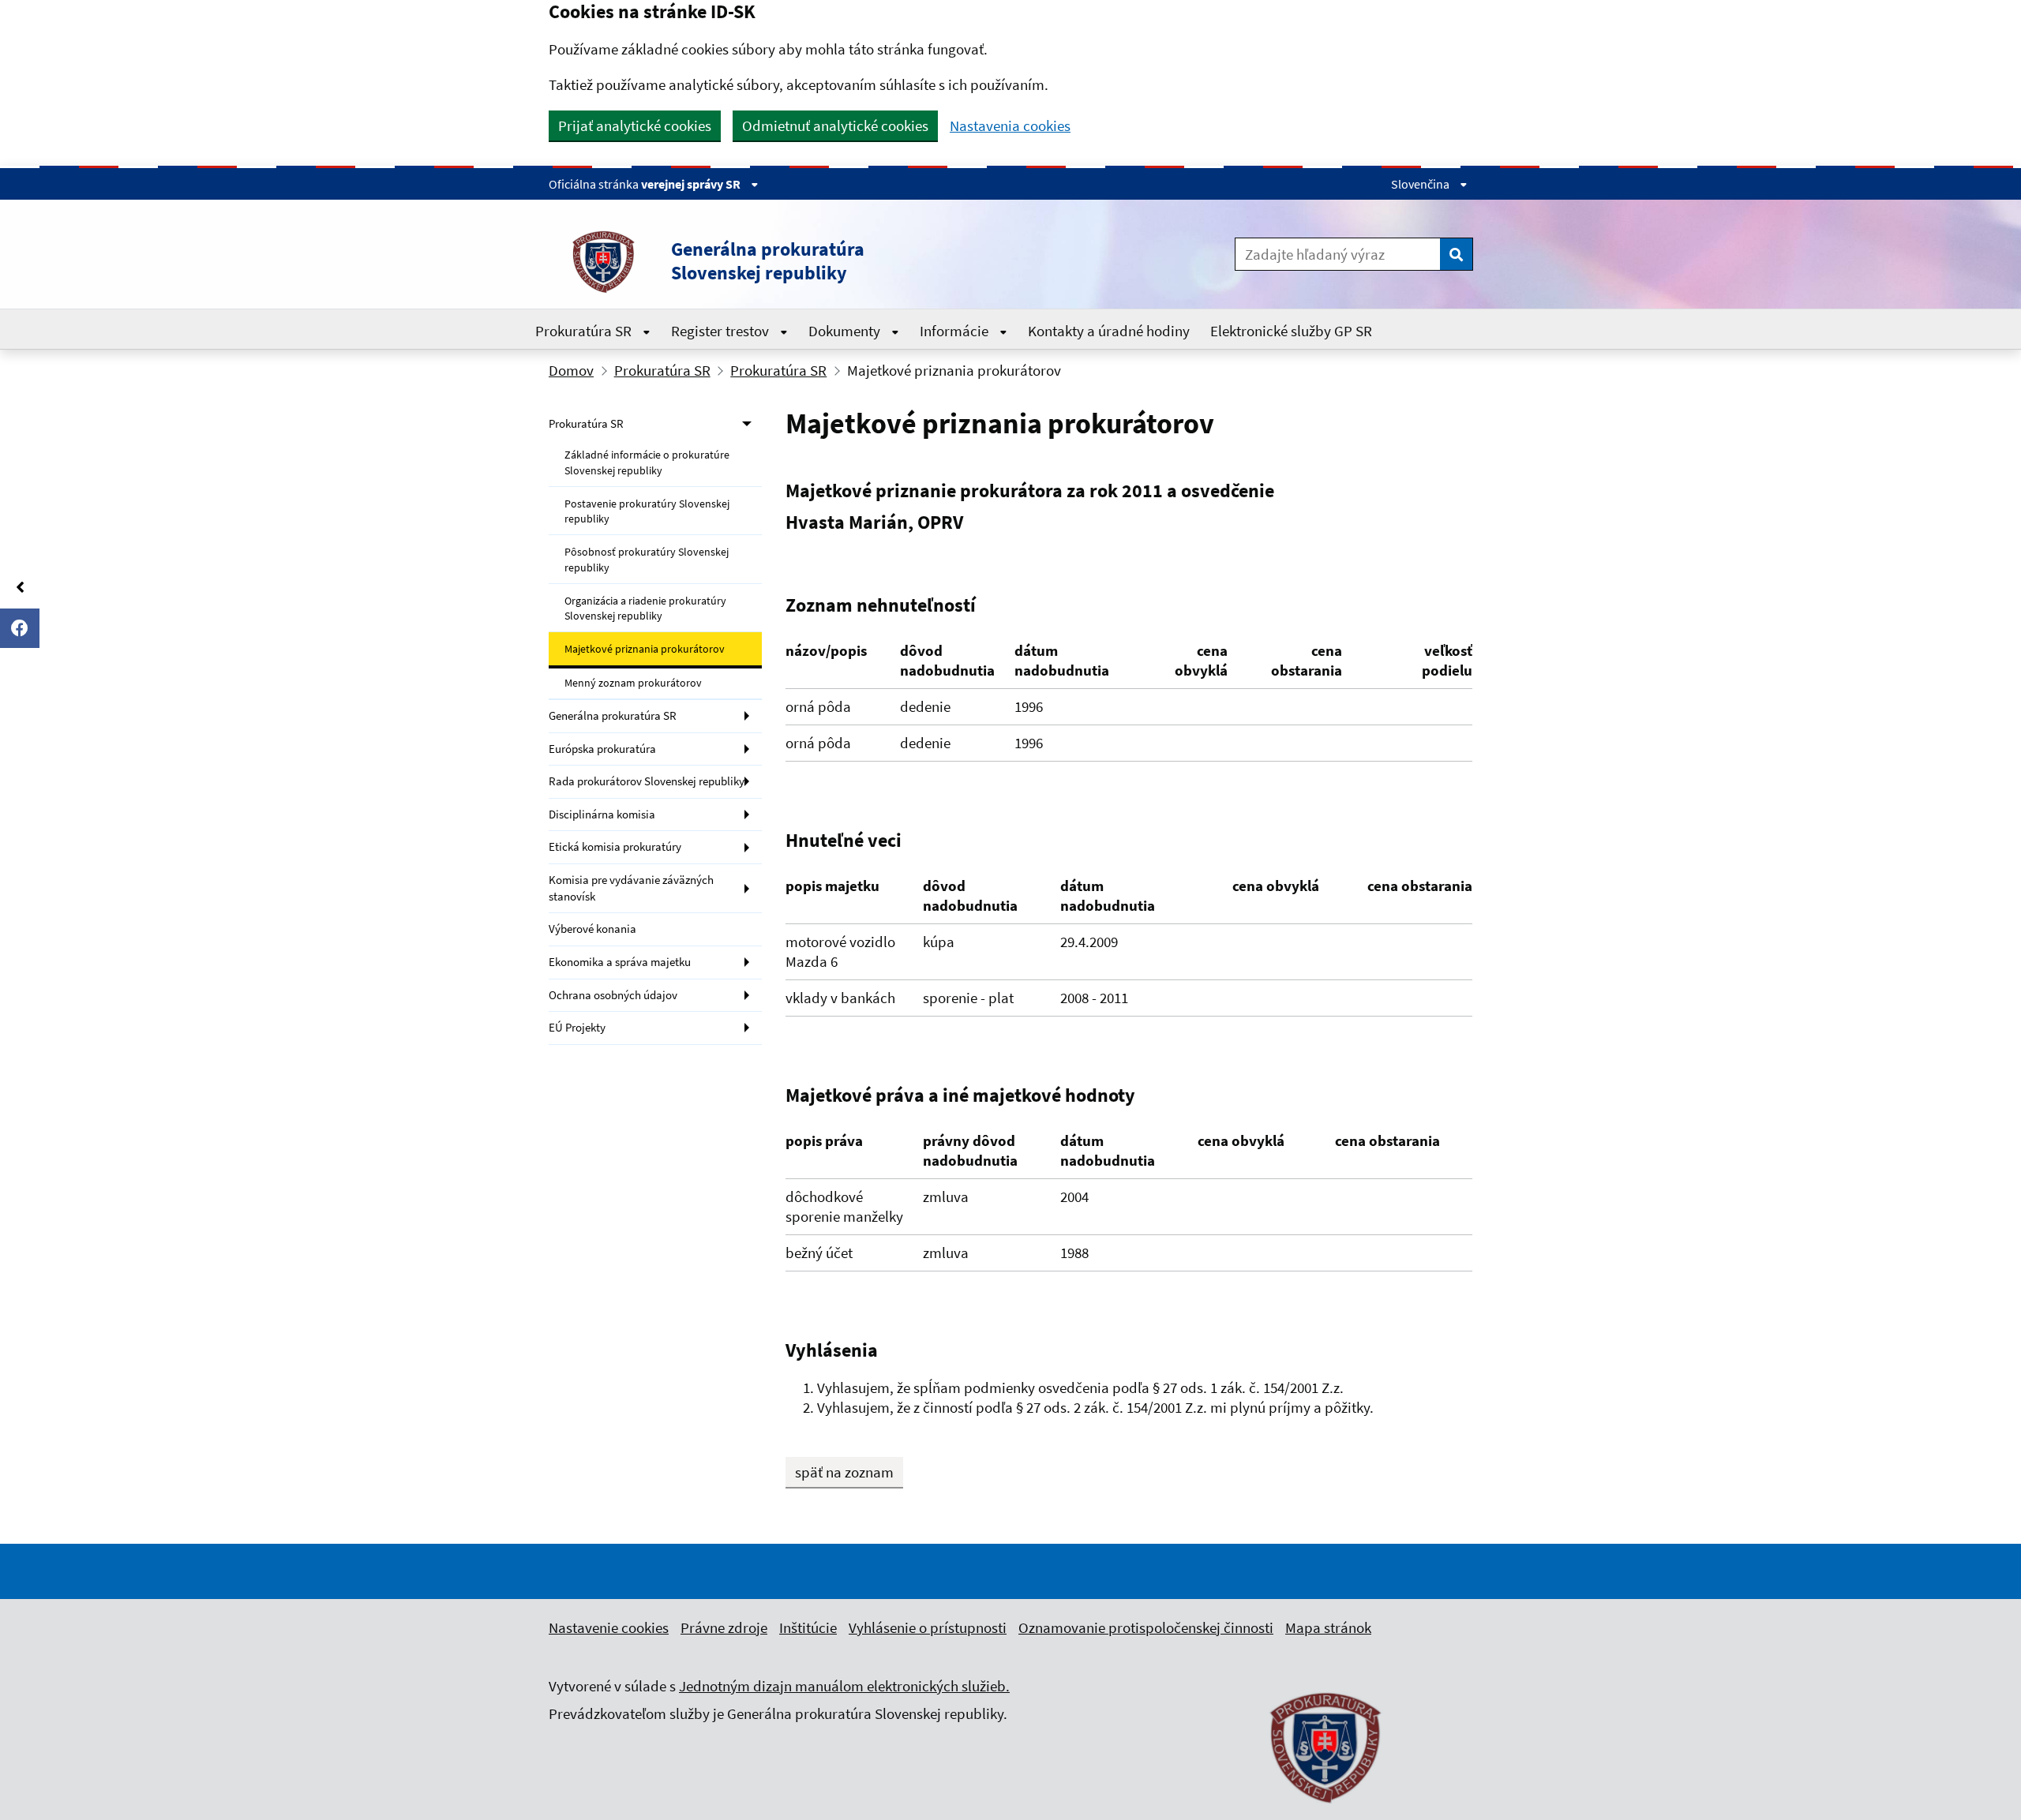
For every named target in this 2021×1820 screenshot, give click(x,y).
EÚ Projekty (577, 1027)
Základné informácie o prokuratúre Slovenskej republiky (647, 462)
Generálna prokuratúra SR (613, 715)
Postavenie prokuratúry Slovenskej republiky (647, 511)
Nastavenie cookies (609, 1627)
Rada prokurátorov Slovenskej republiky (647, 781)
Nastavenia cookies (1010, 126)
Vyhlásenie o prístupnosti (928, 1627)
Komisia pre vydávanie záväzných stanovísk (631, 888)
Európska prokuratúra (602, 749)
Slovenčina (1421, 184)
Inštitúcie (808, 1627)
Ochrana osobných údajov (613, 995)
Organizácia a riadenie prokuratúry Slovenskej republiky (645, 608)
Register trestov (722, 331)
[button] (820, 261)
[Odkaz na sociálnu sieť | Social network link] (20, 628)
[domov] (1326, 1812)
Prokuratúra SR (585, 331)
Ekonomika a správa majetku (620, 962)
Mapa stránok (1328, 1627)
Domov (571, 370)
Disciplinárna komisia (602, 814)
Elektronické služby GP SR (1291, 331)
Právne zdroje (724, 1627)
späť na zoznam (844, 1472)
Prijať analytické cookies (635, 125)
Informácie (956, 331)
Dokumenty (846, 331)
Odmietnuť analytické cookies (835, 125)
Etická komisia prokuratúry (615, 846)
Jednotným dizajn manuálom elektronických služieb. (844, 1686)
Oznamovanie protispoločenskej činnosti (1146, 1627)
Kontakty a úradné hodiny (1109, 331)
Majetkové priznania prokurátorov (645, 649)
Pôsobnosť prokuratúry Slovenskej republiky (647, 559)
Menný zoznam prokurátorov (633, 683)
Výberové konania (592, 929)
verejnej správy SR (692, 184)
